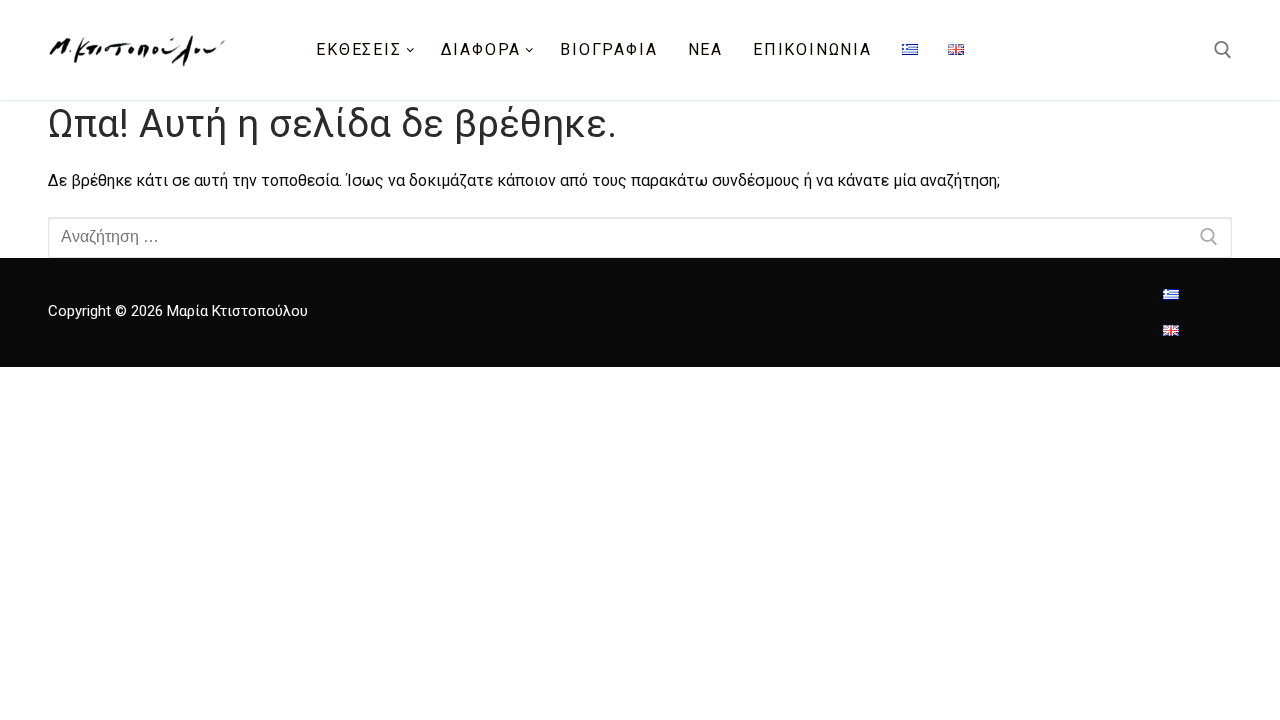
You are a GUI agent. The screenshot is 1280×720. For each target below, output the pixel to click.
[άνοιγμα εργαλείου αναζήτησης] (1223, 50)
